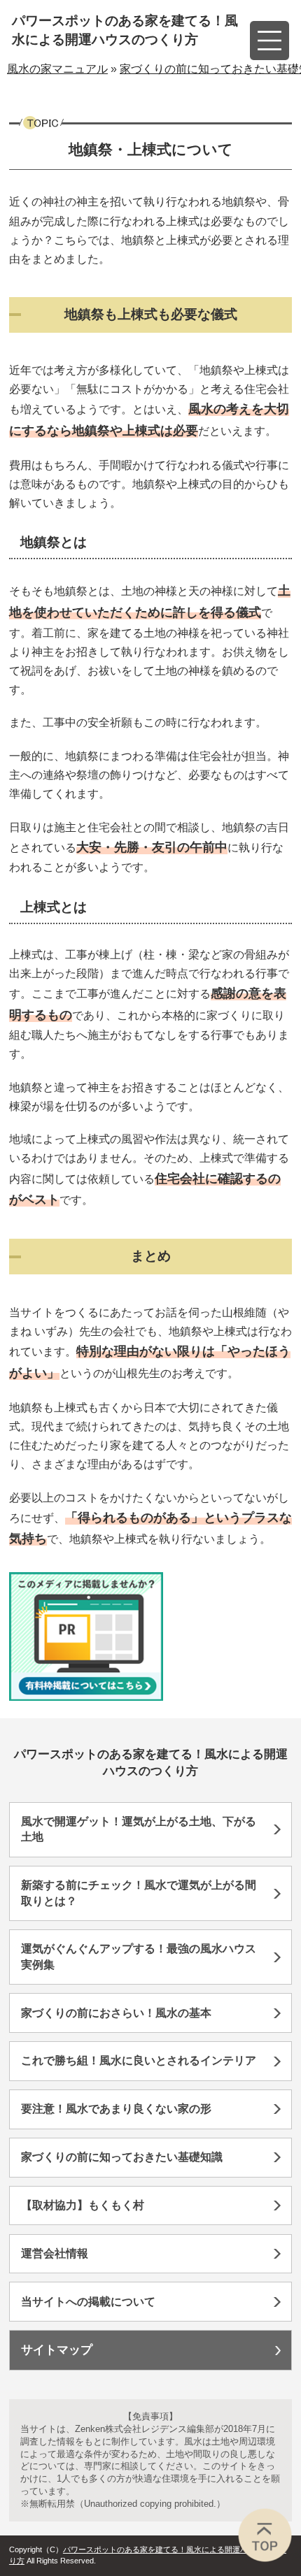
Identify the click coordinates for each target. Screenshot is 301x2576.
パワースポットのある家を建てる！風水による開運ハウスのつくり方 (125, 30)
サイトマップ (57, 2350)
